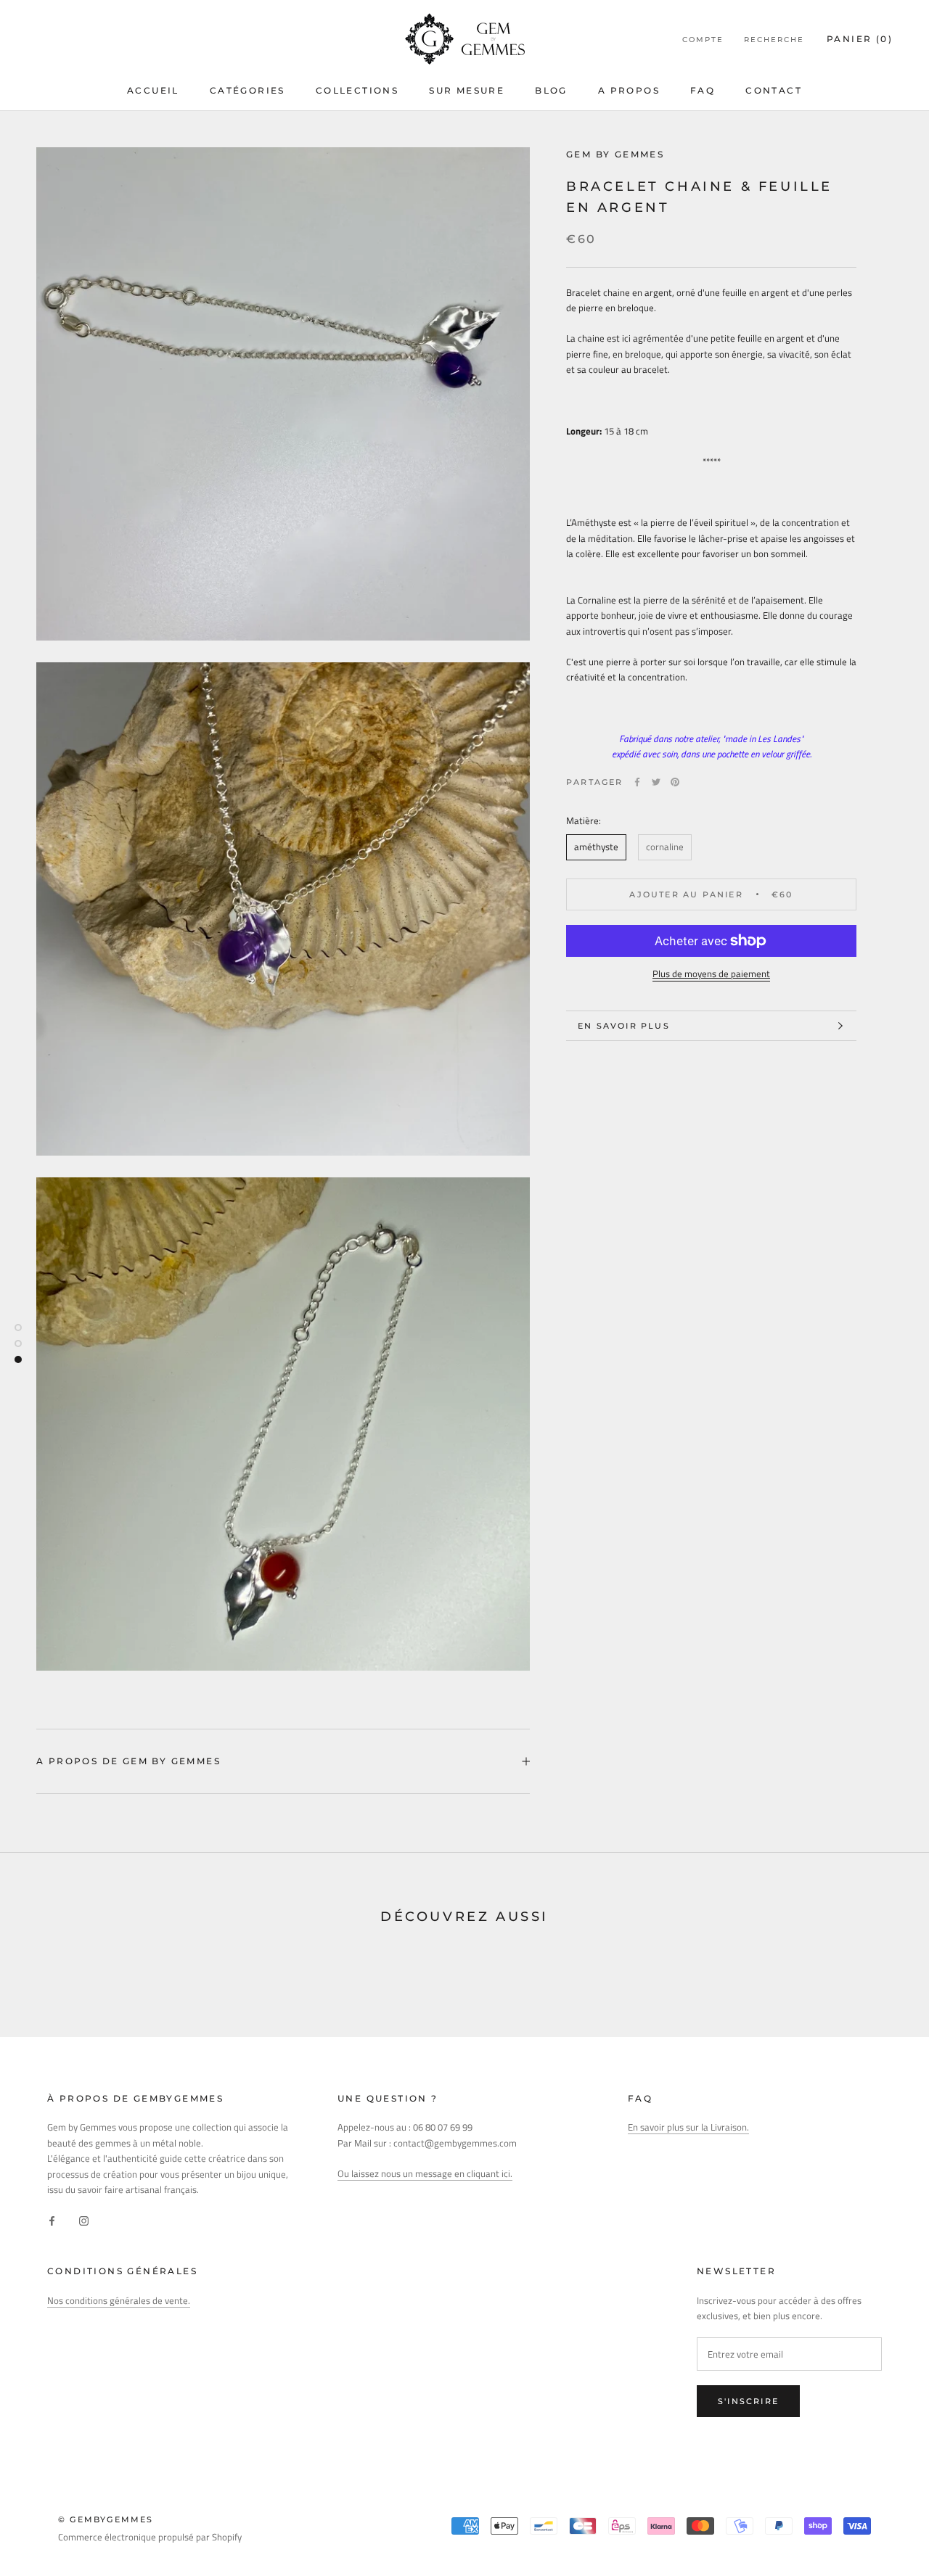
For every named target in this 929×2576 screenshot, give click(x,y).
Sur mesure (467, 90)
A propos (629, 90)
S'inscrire (748, 2401)
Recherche (774, 40)
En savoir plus (624, 1026)
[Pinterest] (675, 782)
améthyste (596, 847)
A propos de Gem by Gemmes (128, 1761)
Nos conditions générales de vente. (119, 2300)
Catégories (247, 90)
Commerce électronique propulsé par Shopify (150, 2537)
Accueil (153, 90)
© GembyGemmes (106, 2519)
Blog (551, 90)
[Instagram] (84, 2220)
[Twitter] (656, 782)
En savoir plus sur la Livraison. (688, 2127)
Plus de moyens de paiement (711, 974)
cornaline (665, 847)
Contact (774, 90)
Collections (357, 90)
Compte (703, 40)
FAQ (703, 90)
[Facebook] (637, 782)
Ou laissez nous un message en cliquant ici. (425, 2173)
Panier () (860, 39)
